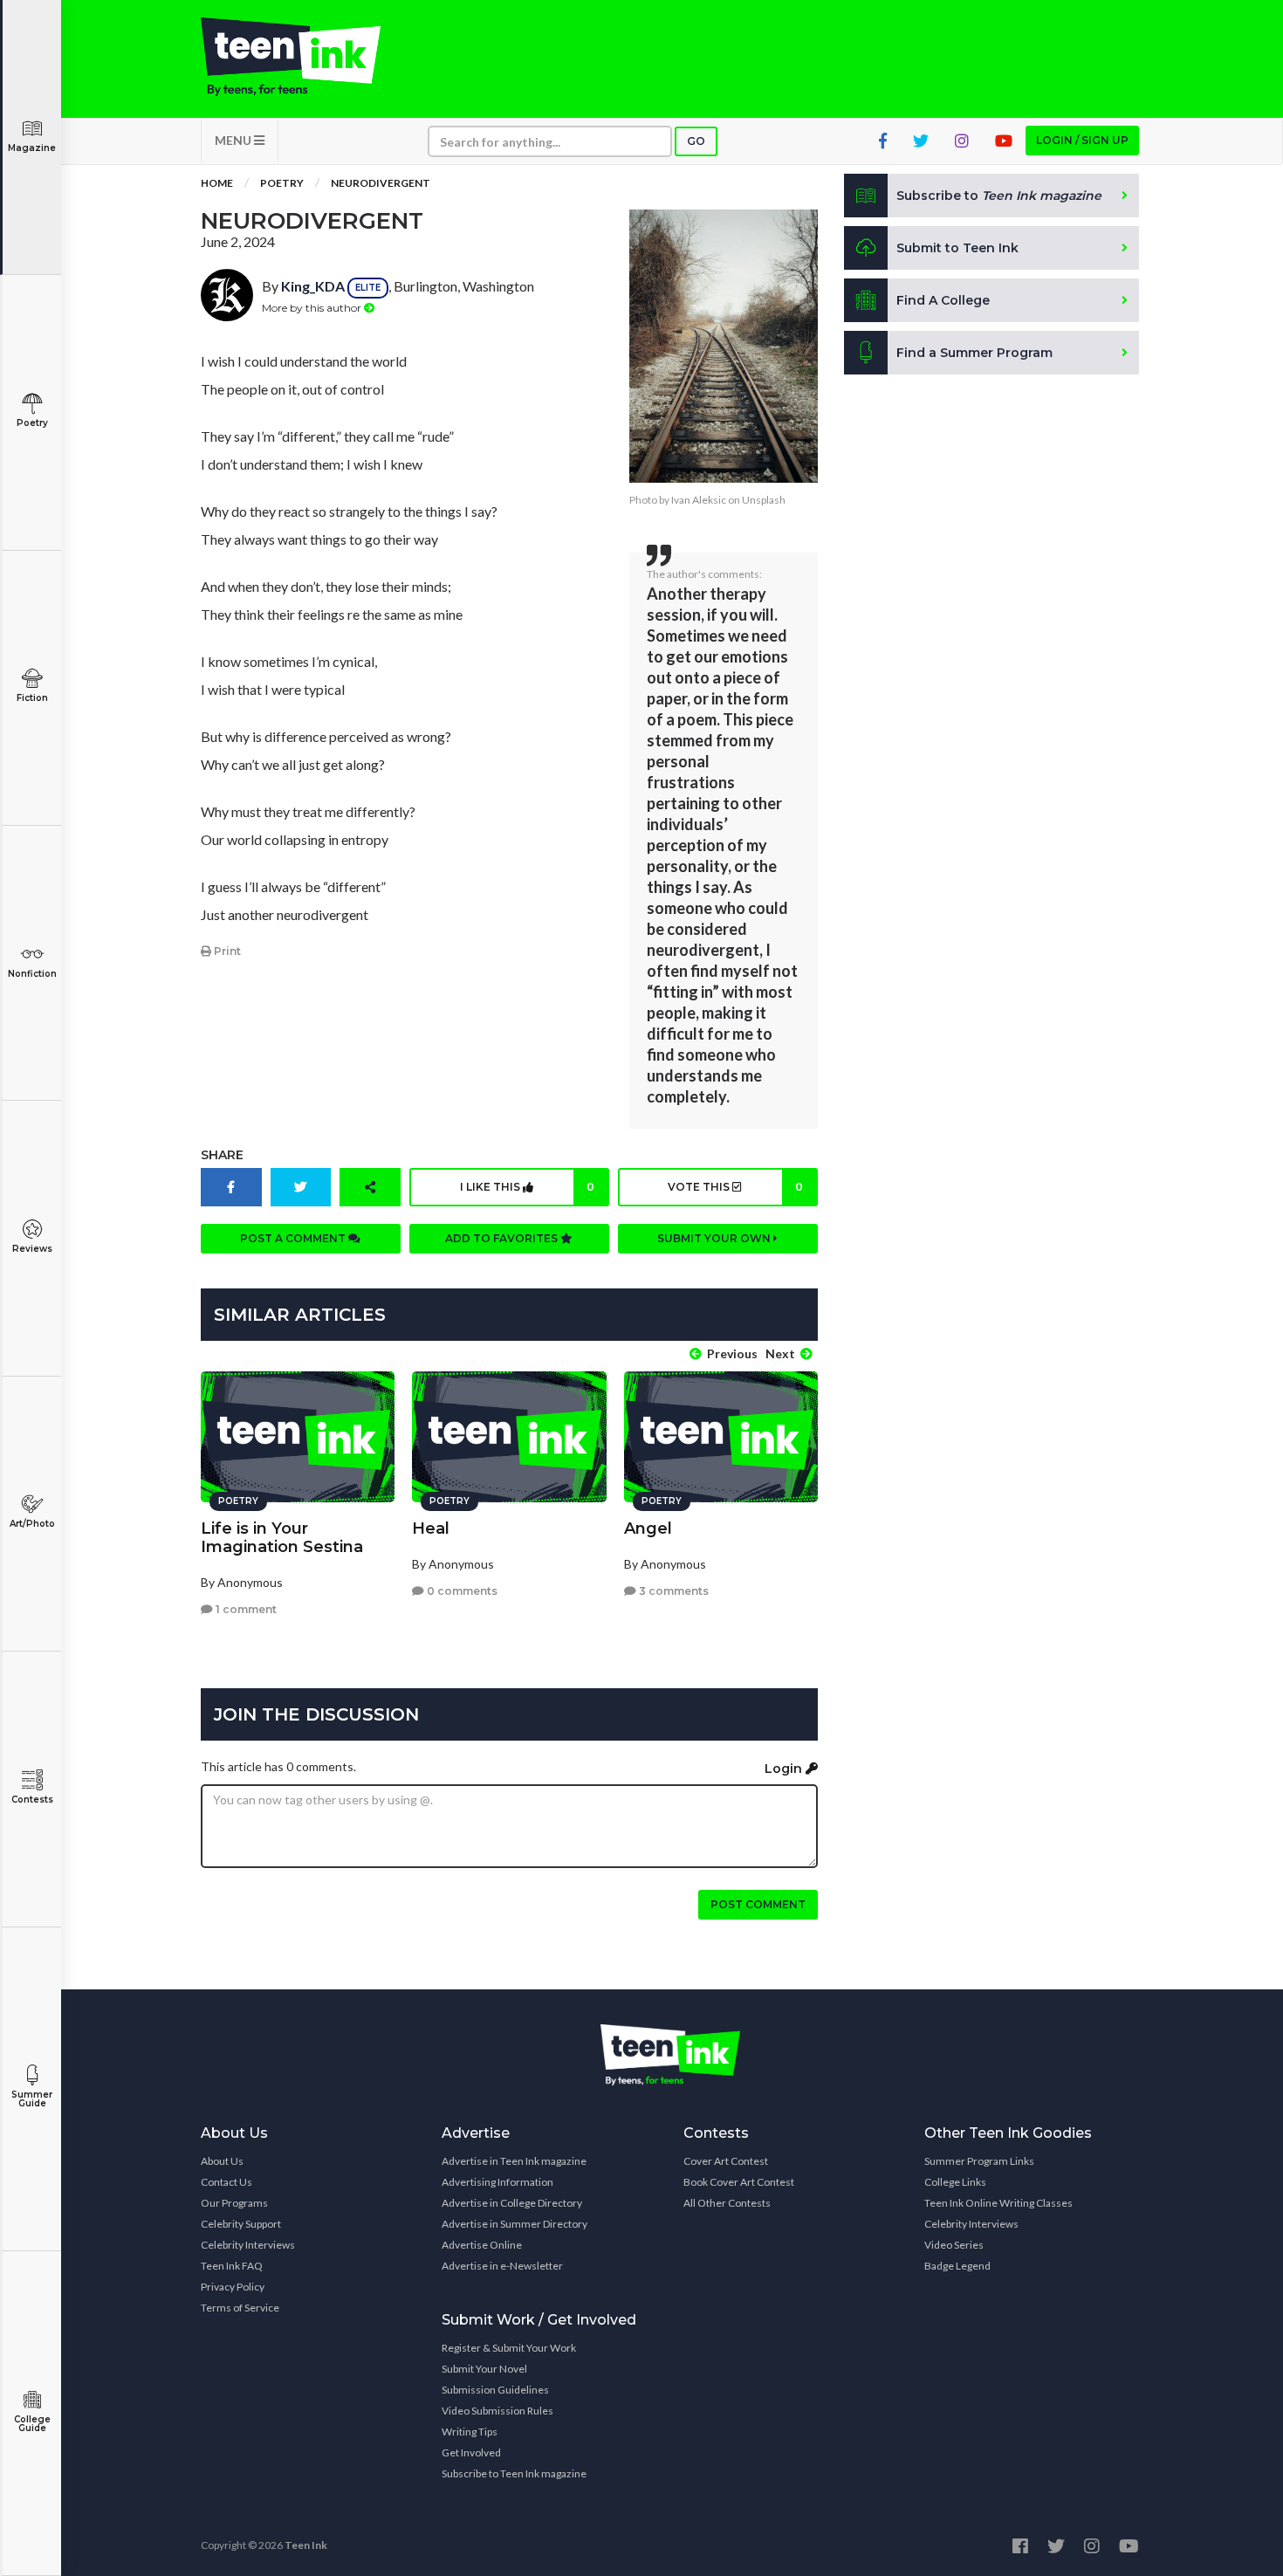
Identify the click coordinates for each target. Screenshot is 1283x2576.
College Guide (32, 2424)
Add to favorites (503, 1238)
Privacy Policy (233, 2287)
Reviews (32, 1249)
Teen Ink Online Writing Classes (998, 2203)
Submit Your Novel (484, 2369)
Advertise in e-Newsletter (502, 2266)
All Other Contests (727, 2203)
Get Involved (471, 2452)
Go (696, 141)
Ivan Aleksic (699, 500)
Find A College (943, 300)
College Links (955, 2182)
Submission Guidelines (495, 2390)
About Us (222, 2161)
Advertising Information (497, 2182)
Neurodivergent (381, 183)
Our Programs (234, 2203)
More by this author (313, 308)
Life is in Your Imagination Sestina (282, 1538)
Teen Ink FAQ (232, 2266)
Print (226, 951)
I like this (527, 1187)
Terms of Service (240, 2308)
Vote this (735, 1187)
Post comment (758, 1904)
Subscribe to (999, 196)
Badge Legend (957, 2266)
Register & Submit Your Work (509, 2348)
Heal (431, 1528)
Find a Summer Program (974, 353)
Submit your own (715, 1238)
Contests (32, 1800)
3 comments (672, 1591)
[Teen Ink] (308, 57)
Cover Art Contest (726, 2161)
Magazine (32, 148)
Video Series (954, 2245)
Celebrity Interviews (248, 2245)
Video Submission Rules (497, 2411)
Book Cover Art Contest (739, 2182)
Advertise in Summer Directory (515, 2224)
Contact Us (226, 2182)
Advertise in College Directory (512, 2203)
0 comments (461, 1591)
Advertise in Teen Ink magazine (514, 2161)
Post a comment (294, 1238)
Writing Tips (470, 2432)
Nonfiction (32, 974)
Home (217, 183)
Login (785, 1769)
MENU (234, 140)
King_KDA (313, 286)
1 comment (245, 1609)
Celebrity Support (241, 2224)
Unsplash (764, 500)
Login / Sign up (1082, 140)
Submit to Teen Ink (957, 248)
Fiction (32, 698)
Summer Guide (32, 2099)
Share (222, 1155)
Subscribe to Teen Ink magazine (514, 2473)
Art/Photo (32, 1524)
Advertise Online (482, 2245)
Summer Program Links (979, 2161)
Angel (648, 1528)
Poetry (32, 423)
